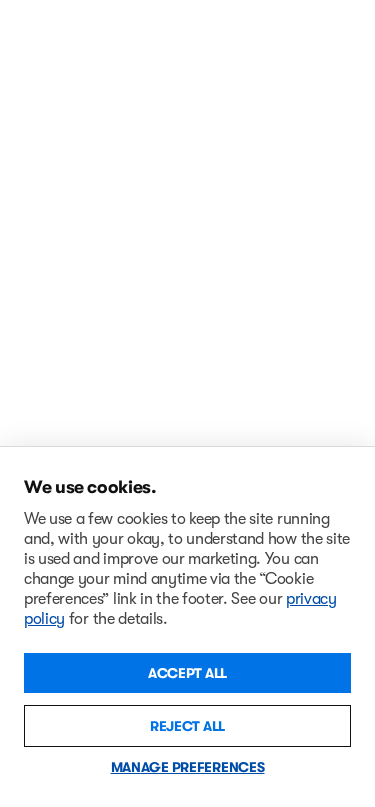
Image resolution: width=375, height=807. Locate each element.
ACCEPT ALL (187, 673)
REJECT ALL (187, 726)
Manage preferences (188, 767)
